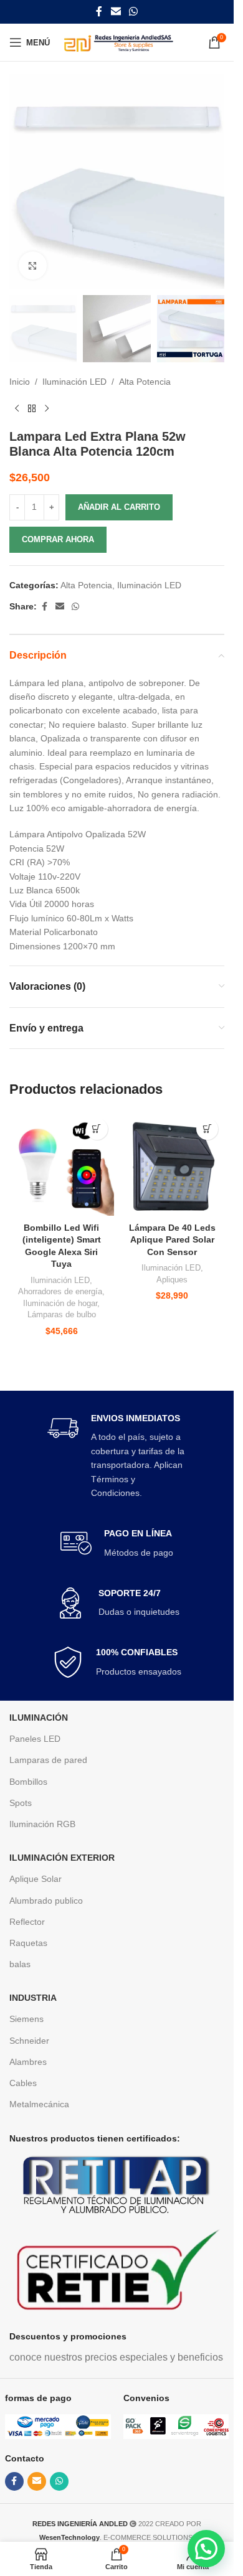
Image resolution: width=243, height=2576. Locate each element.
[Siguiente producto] (47, 409)
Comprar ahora (58, 539)
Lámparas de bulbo (62, 1314)
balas (20, 1964)
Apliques (172, 1280)
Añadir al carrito (119, 507)
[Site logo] (118, 42)
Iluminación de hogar (60, 1303)
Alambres (28, 2062)
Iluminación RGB (42, 1824)
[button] (206, 2549)
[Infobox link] (117, 1456)
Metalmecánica (39, 2104)
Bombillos (28, 1782)
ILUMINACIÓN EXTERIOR (62, 1858)
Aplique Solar (36, 1879)
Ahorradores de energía (60, 1291)
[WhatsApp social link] (134, 12)
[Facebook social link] (99, 12)
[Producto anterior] (17, 409)
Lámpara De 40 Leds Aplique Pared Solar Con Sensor (172, 1240)
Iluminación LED (74, 382)
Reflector (27, 1922)
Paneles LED (35, 1739)
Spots (21, 1803)
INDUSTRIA (33, 1998)
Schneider (29, 2041)
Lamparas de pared (48, 1760)
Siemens (26, 2019)
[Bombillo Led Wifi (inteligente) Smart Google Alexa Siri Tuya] (62, 1164)
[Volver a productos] (32, 409)
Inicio (20, 382)
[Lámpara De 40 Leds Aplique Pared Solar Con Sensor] (173, 1164)
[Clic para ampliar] (33, 266)
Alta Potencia (145, 382)
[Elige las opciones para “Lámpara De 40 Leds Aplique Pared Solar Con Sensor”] (207, 1129)
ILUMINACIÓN (39, 1718)
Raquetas (28, 1943)
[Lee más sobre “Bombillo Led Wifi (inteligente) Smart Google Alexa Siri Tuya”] (97, 1129)
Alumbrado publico (46, 1901)
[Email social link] (116, 12)
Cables (23, 2083)
